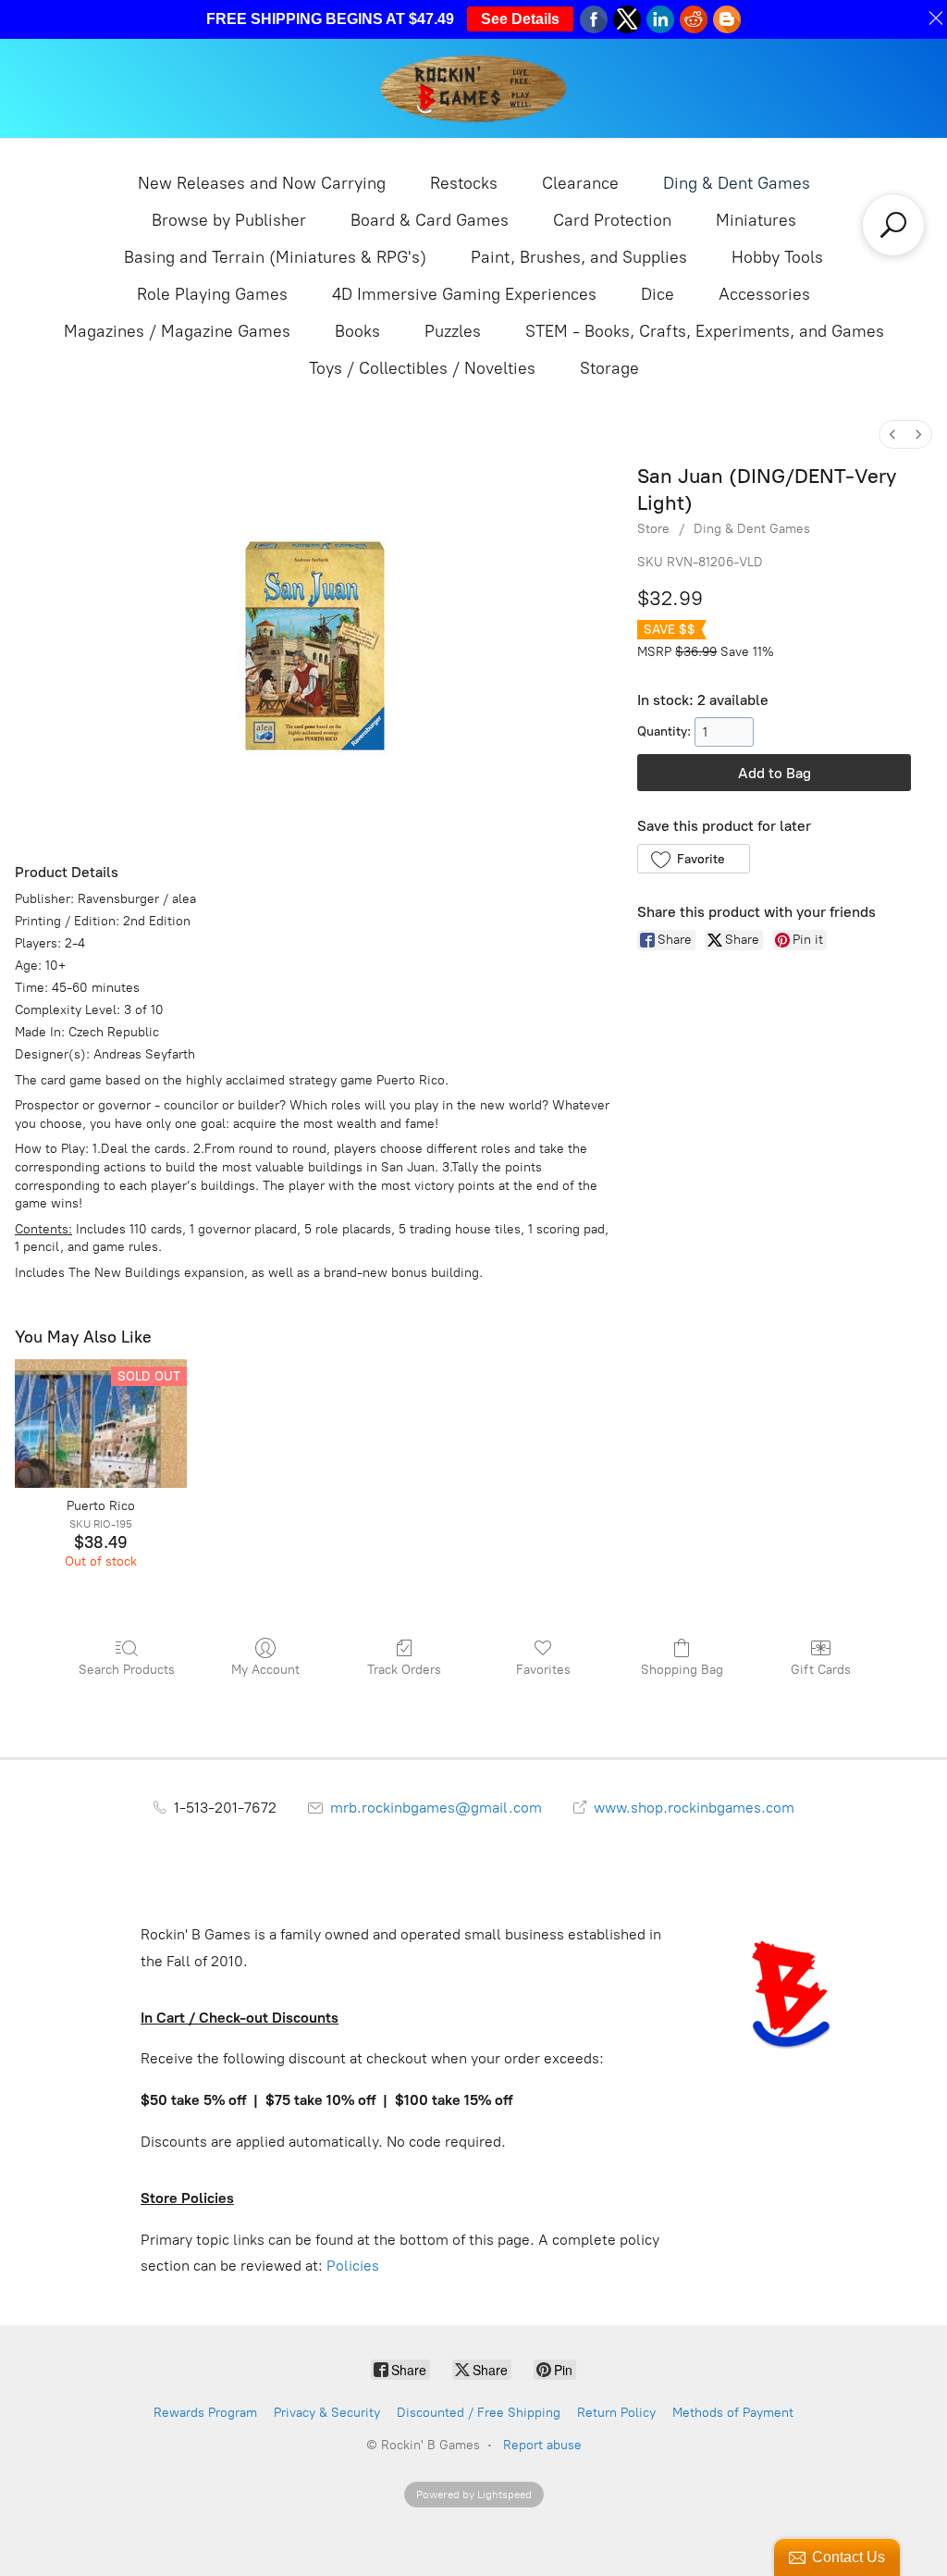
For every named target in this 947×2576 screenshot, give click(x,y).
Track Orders (404, 1670)
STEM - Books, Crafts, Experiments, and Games (705, 331)
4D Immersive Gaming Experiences (464, 294)
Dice (658, 294)
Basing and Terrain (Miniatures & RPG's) (275, 257)
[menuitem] (892, 434)
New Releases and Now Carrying (262, 183)
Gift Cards (821, 1670)
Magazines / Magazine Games (177, 331)
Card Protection (612, 220)
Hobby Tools (777, 257)
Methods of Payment (733, 2413)
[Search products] (893, 225)
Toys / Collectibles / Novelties (422, 368)
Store (653, 529)
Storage (609, 368)
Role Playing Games (212, 294)
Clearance (580, 183)
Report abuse (542, 2445)
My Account (265, 1670)
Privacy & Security (327, 2413)
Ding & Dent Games (737, 183)
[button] (693, 859)
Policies (353, 2266)
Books (357, 331)
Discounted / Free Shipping (479, 2413)
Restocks (464, 183)
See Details (520, 19)
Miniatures (756, 220)
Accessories (764, 294)
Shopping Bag (682, 1670)
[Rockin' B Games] (474, 88)
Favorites (543, 1670)
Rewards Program (205, 2413)
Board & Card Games (430, 220)
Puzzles (453, 331)
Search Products (127, 1670)
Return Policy (616, 2413)
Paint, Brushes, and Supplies (579, 257)
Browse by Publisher (229, 220)
